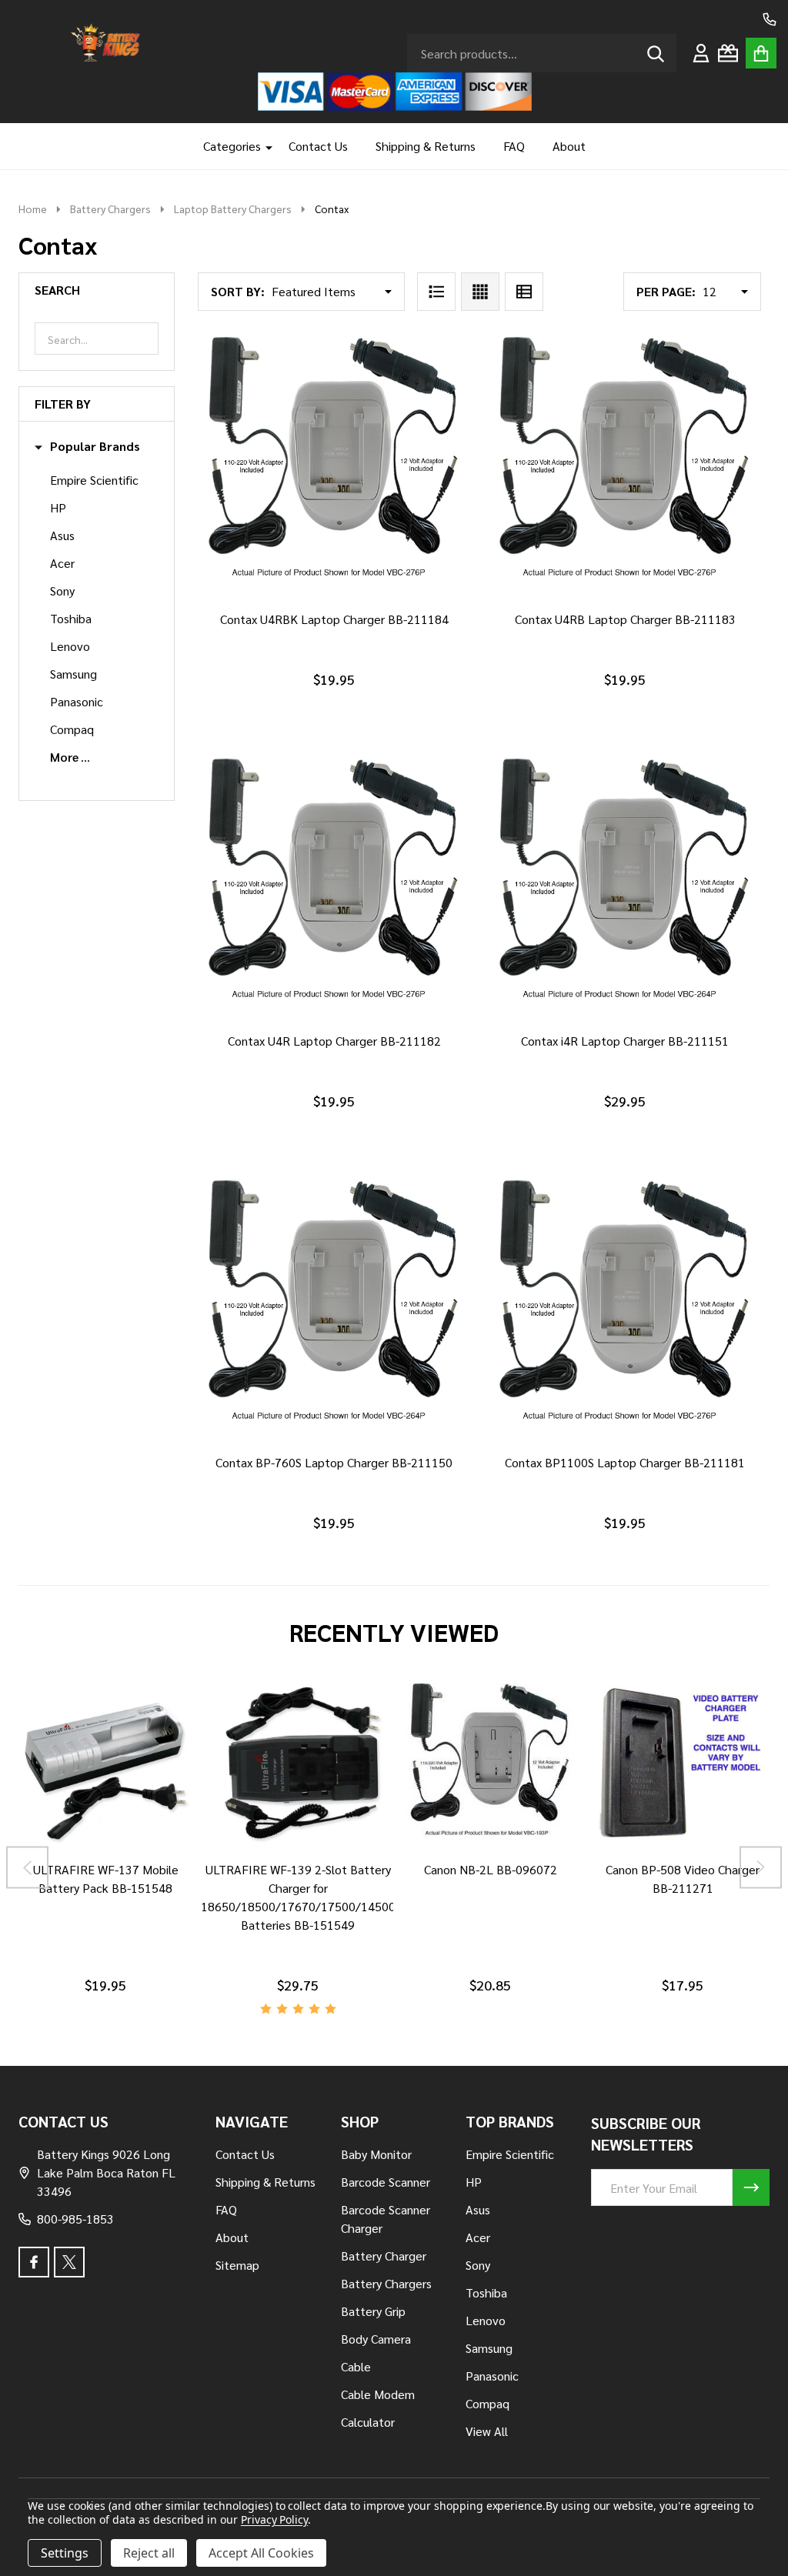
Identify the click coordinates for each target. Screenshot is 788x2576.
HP (58, 507)
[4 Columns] (480, 292)
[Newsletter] (751, 2187)
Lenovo (70, 646)
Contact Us (318, 146)
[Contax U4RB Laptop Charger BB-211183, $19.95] (625, 465)
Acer (62, 563)
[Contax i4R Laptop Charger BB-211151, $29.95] (625, 887)
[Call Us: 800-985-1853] (770, 19)
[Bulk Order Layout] (524, 292)
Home (33, 209)
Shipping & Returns (426, 146)
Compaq (72, 729)
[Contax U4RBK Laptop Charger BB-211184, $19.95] (334, 465)
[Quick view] (368, 616)
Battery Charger (384, 2256)
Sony (62, 591)
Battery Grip (373, 2311)
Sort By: (238, 291)
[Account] (701, 53)
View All (487, 2431)
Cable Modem (378, 2394)
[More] (263, 146)
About (569, 146)
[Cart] (761, 53)
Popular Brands (95, 446)
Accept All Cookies (261, 2553)
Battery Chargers (386, 2283)
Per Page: (666, 291)
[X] (69, 2262)
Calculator (368, 2422)
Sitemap (237, 2265)
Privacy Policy (274, 2519)
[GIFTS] (728, 53)
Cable (356, 2366)
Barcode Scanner (386, 2182)
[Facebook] (34, 2262)
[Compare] (87, 1867)
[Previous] (27, 1868)
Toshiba (71, 618)
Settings (65, 2553)
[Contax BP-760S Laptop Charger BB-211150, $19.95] (334, 1309)
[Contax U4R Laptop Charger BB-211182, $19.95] (334, 887)
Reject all (149, 2553)
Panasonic (77, 701)
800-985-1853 (75, 2219)
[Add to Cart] (331, 616)
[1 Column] (436, 292)
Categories (232, 146)
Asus (62, 535)
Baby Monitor (376, 2154)
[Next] (761, 1868)
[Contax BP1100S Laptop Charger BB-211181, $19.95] (625, 1309)
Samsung (73, 674)
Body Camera (376, 2339)
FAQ (514, 146)
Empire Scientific (94, 480)
